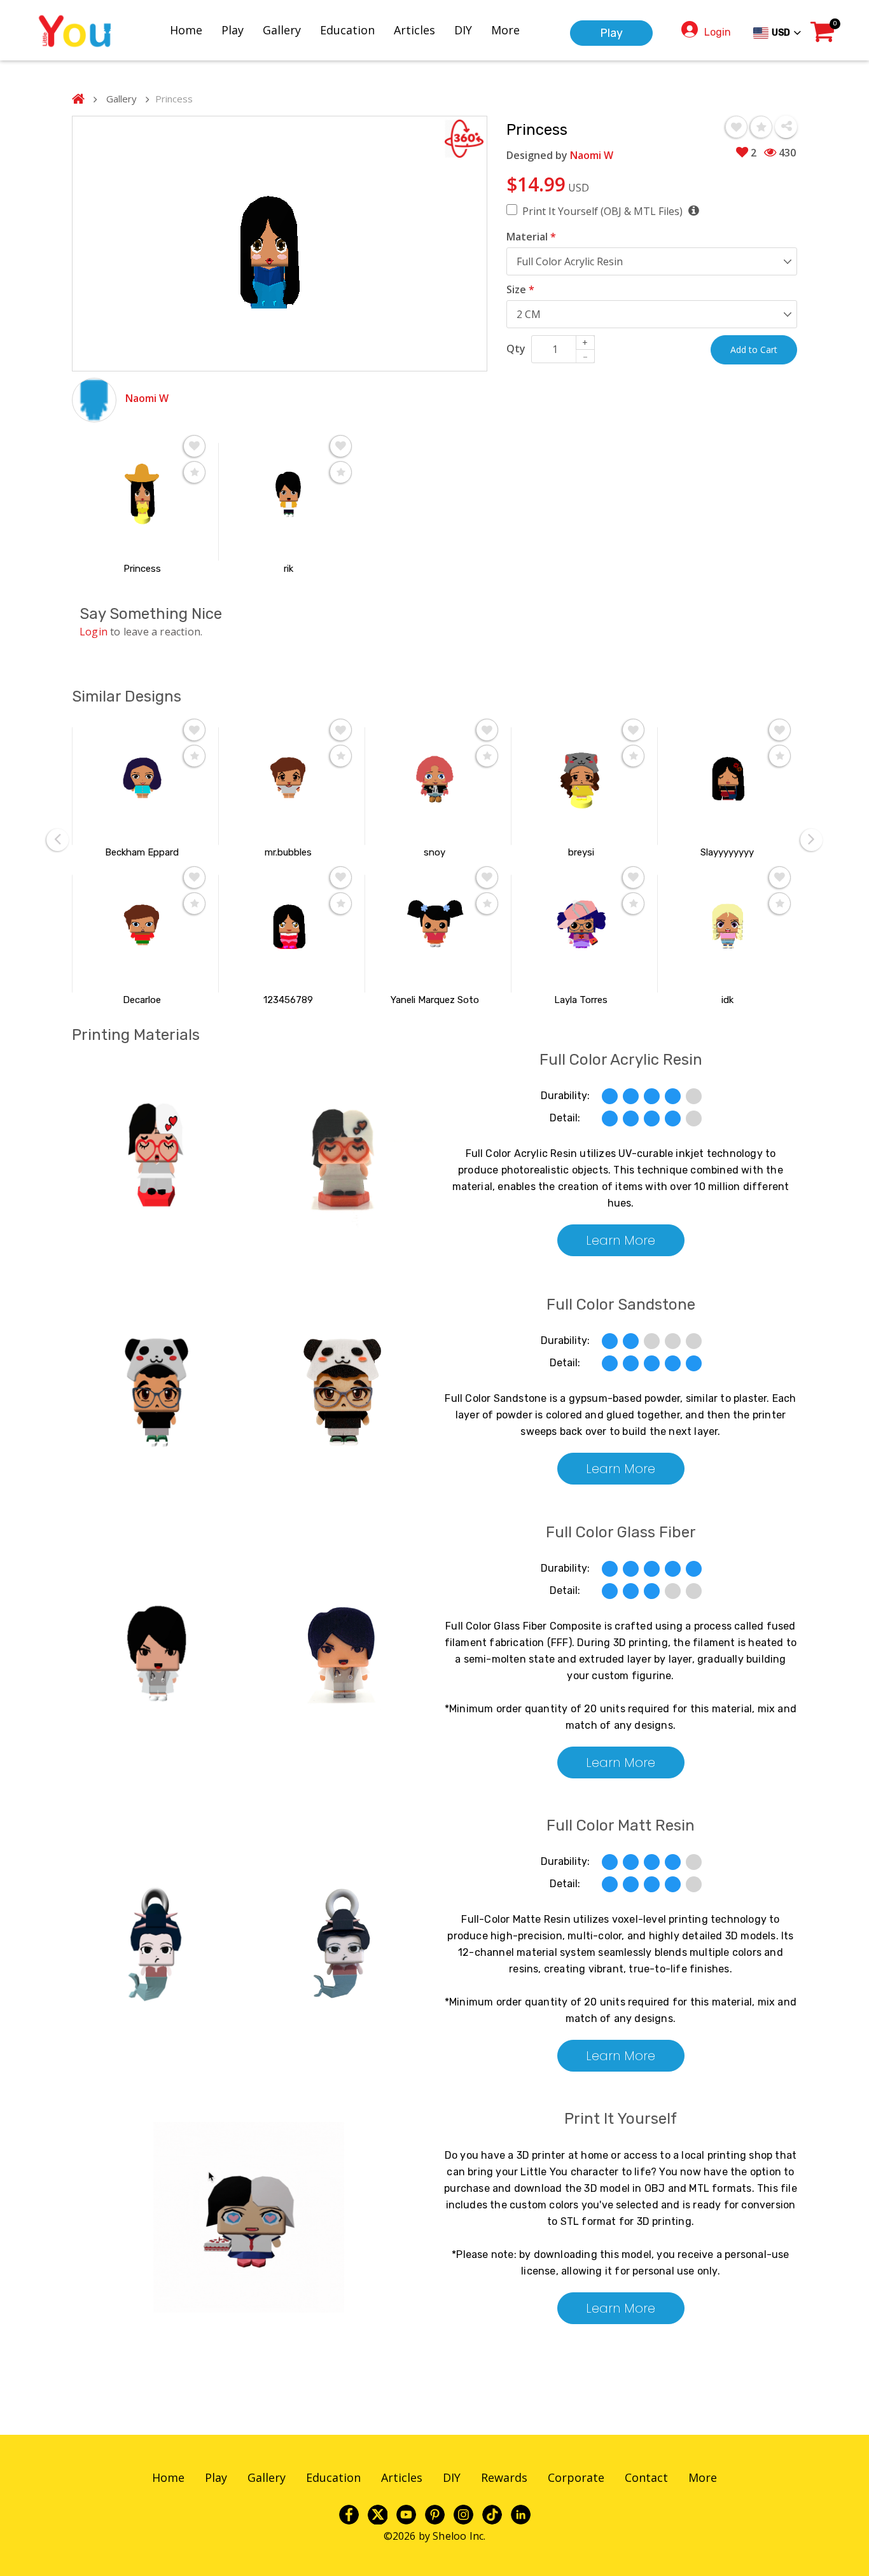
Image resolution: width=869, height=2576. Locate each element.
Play (233, 30)
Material (531, 237)
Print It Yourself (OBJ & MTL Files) (604, 211)
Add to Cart (754, 350)
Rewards (504, 2477)
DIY (463, 30)
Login (718, 32)
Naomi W (147, 398)
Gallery (282, 30)
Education (347, 30)
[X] (378, 2514)
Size (520, 289)
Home (186, 30)
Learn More (621, 1240)
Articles (414, 30)
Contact (646, 2477)
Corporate (576, 2477)
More (505, 30)
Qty (516, 349)
